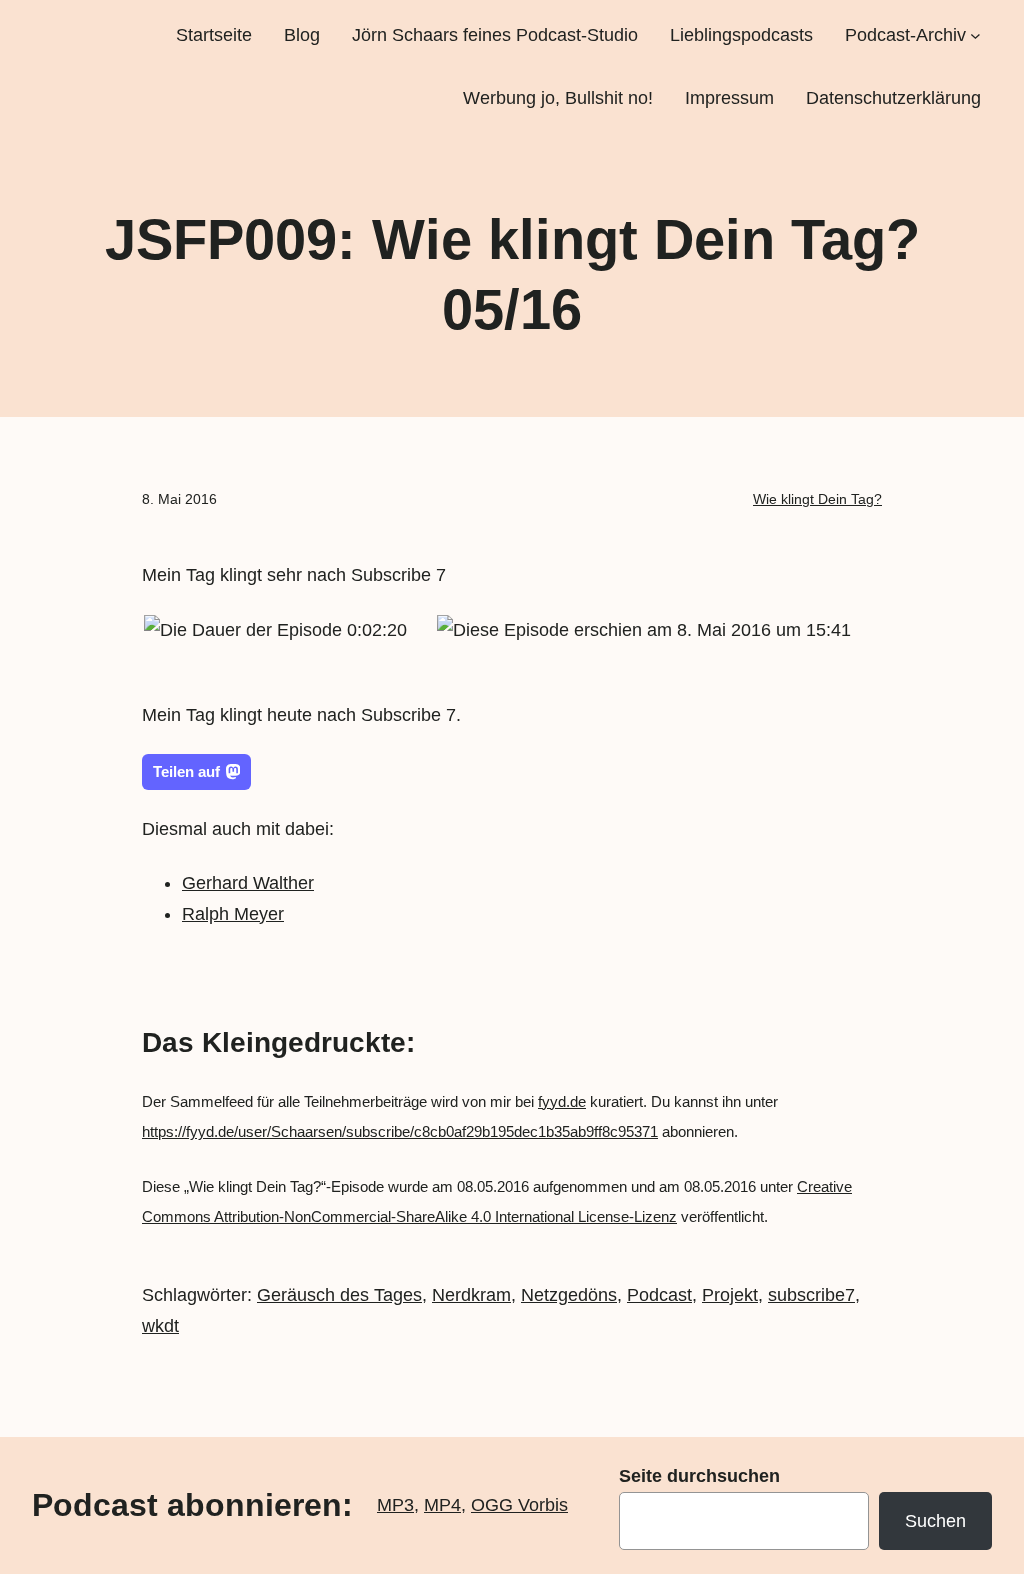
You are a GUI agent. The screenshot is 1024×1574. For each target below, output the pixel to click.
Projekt (730, 1295)
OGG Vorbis (519, 1505)
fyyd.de (562, 1101)
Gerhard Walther (248, 883)
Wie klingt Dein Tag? (817, 499)
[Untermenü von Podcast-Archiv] (975, 35)
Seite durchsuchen (699, 1476)
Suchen (935, 1521)
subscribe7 (811, 1295)
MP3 (395, 1505)
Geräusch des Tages (339, 1295)
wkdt (160, 1326)
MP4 (442, 1505)
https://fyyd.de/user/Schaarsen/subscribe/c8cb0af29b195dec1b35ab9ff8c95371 (400, 1131)
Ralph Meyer (233, 914)
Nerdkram (471, 1295)
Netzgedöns (569, 1295)
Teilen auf (186, 771)
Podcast (659, 1295)
